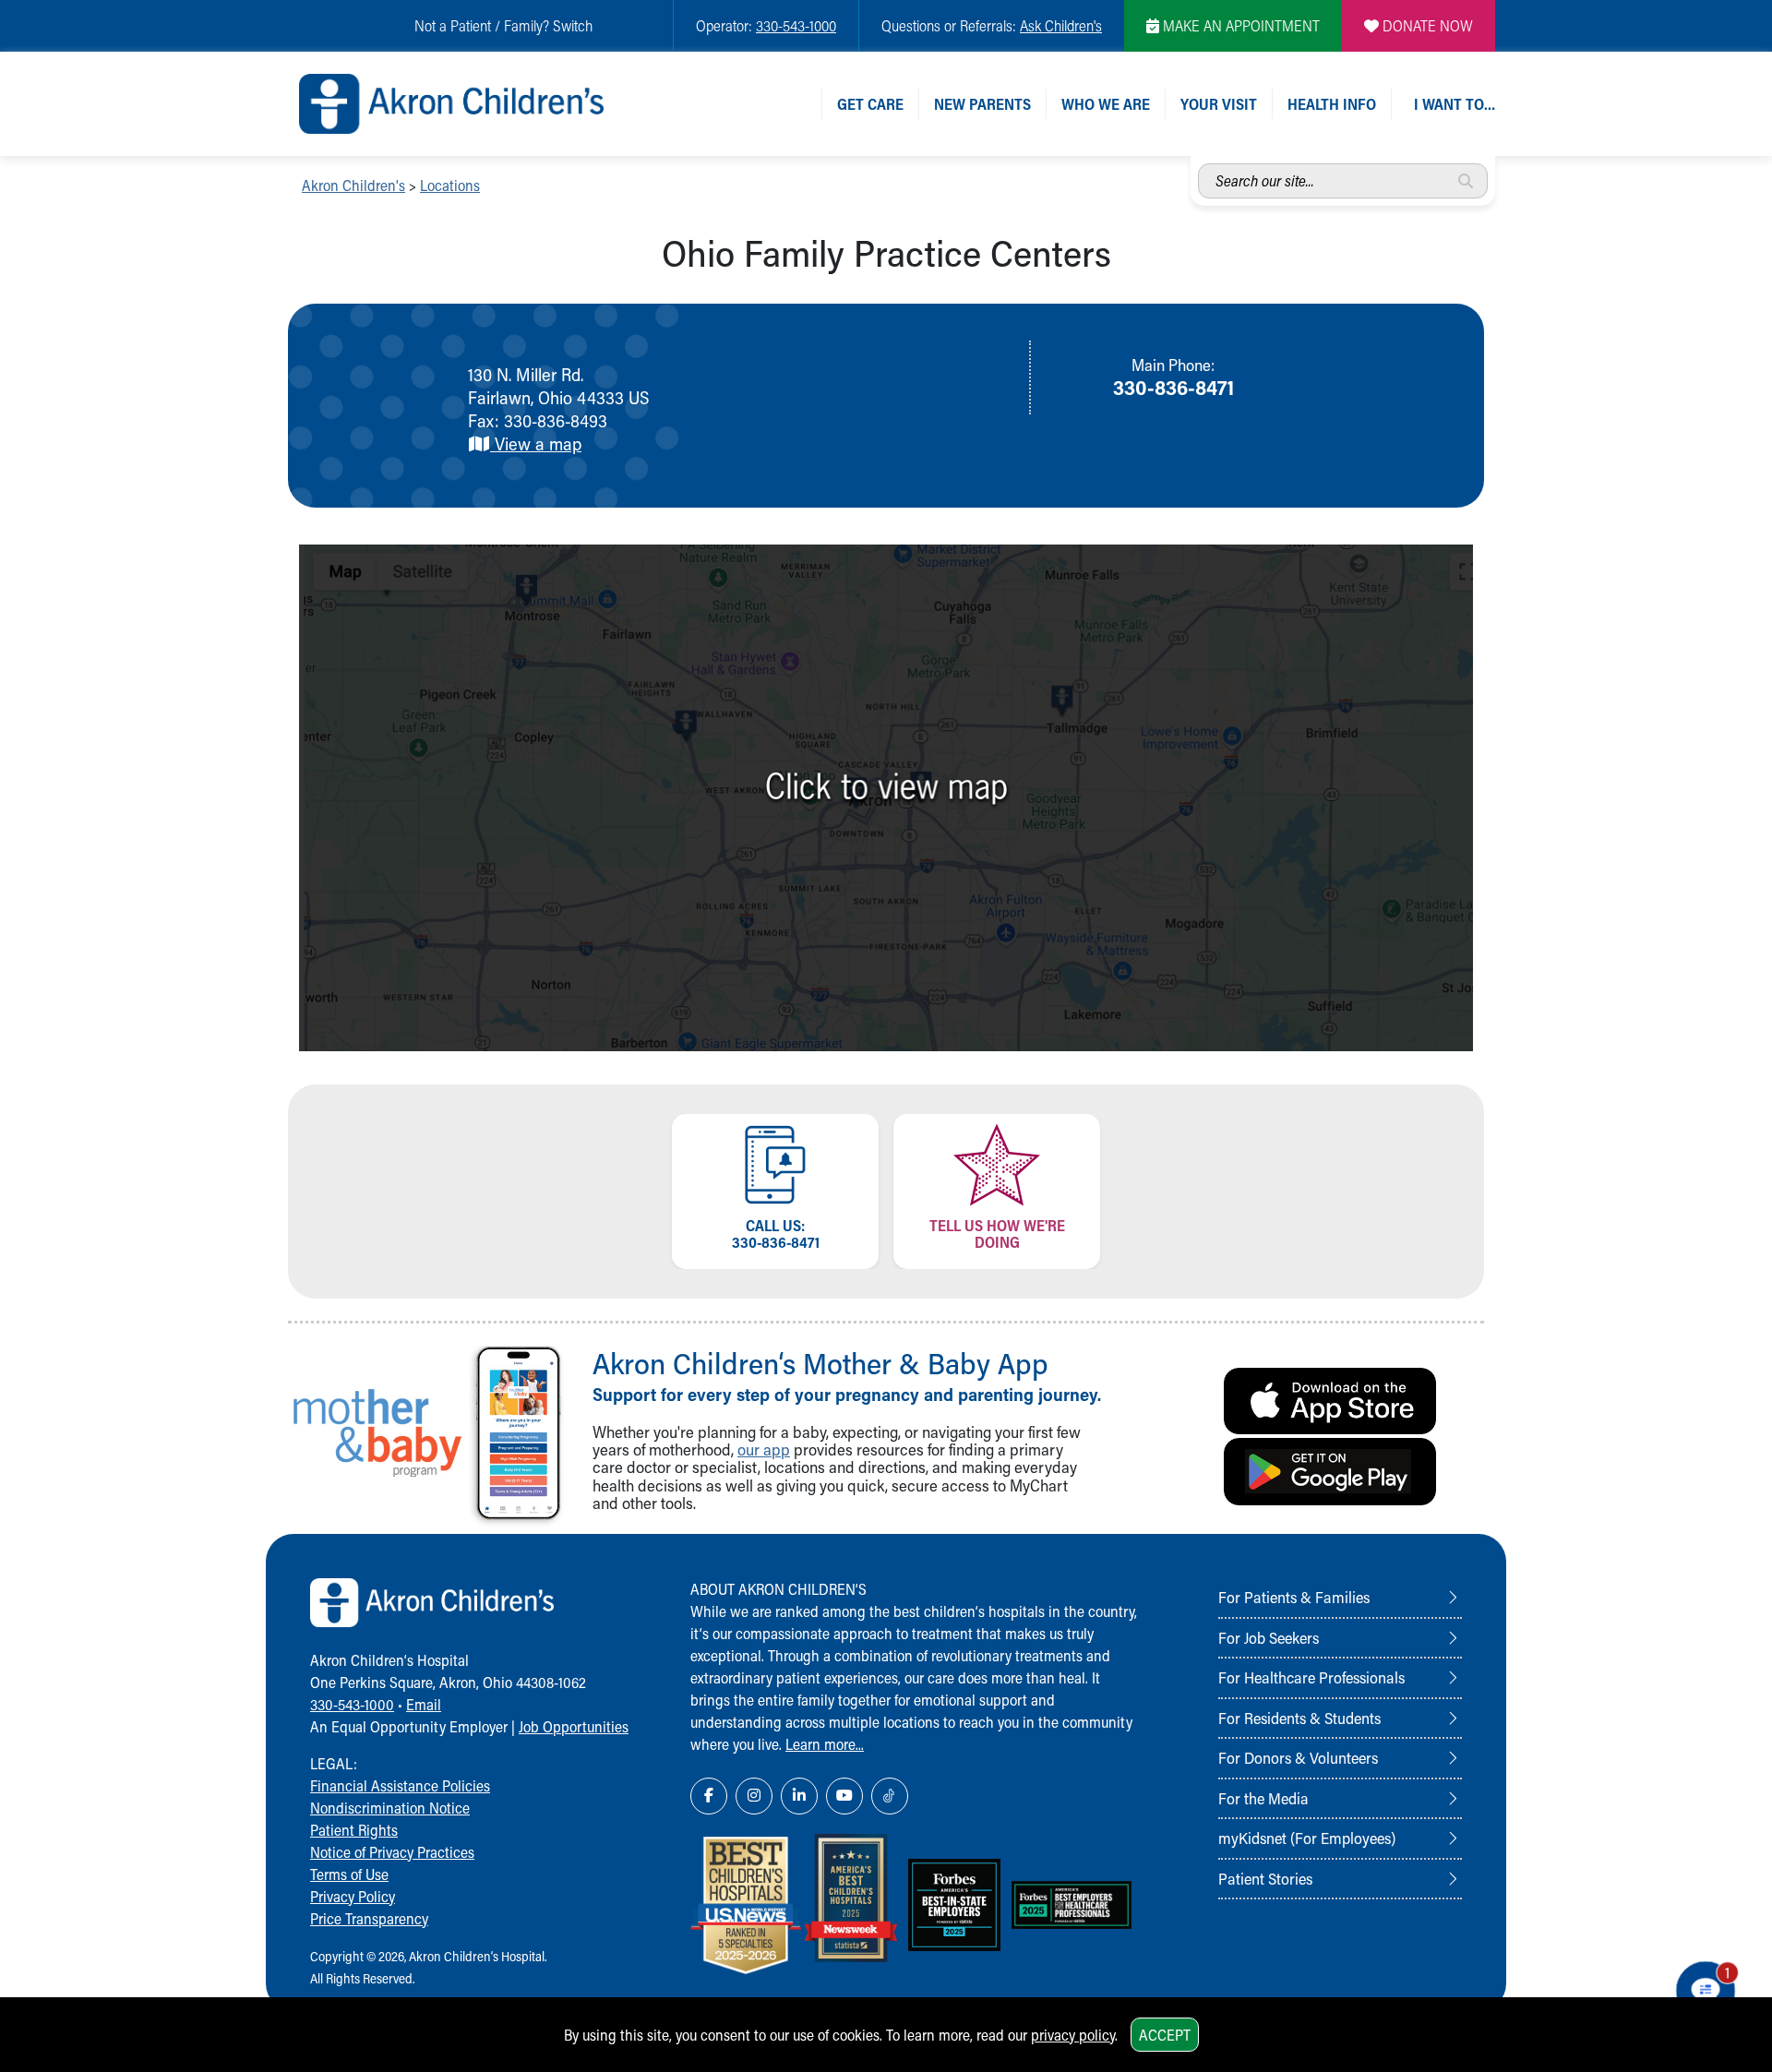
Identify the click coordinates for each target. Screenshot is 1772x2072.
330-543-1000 (796, 25)
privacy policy (1073, 2035)
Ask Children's (1061, 25)
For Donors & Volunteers (1298, 1757)
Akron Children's (353, 185)
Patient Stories (1265, 1878)
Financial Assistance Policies (400, 1785)
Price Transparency (369, 1918)
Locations (450, 185)
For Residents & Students (1299, 1718)
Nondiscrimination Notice (390, 1808)
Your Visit (1219, 104)
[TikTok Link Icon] (890, 1796)
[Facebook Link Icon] (709, 1796)
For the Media (1263, 1798)
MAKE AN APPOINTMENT (1239, 25)
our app (764, 1449)
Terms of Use (349, 1874)
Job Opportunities (574, 1726)
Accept (1165, 2035)
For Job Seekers (1269, 1637)
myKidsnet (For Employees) (1307, 1838)
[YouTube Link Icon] (844, 1796)
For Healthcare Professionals (1311, 1677)
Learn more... (825, 1744)
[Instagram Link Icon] (754, 1796)
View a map (536, 443)
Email (424, 1704)
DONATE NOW (1426, 25)
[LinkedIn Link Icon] (799, 1796)
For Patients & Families (1294, 1597)
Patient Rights (354, 1830)
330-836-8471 (1173, 387)
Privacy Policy (353, 1896)
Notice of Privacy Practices (392, 1852)
